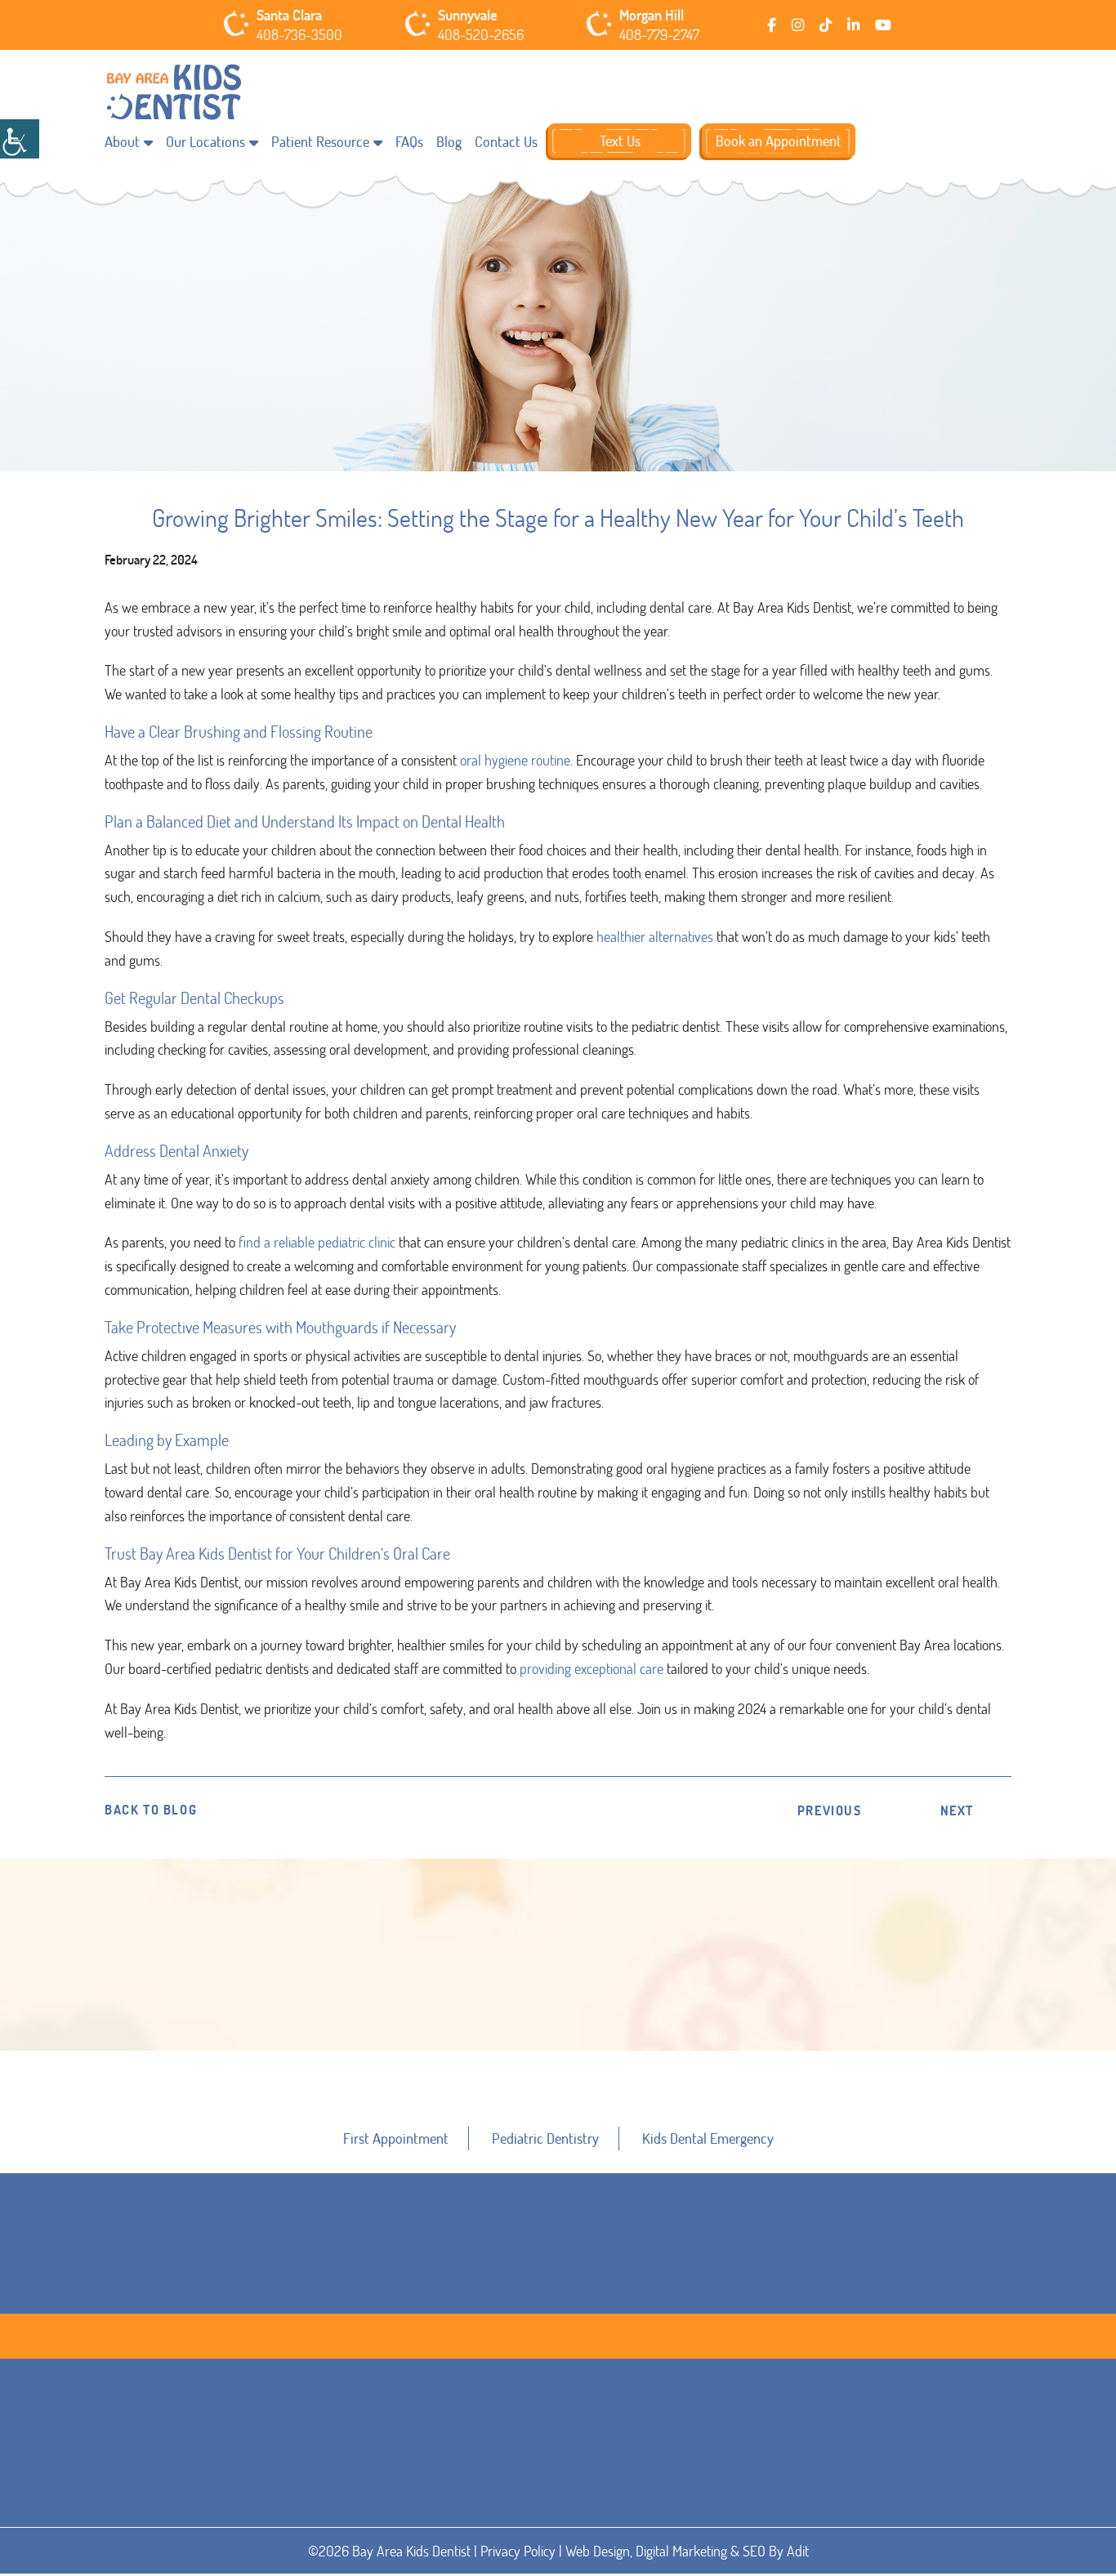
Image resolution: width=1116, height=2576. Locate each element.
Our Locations (205, 141)
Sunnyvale (468, 16)
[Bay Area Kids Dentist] (174, 93)
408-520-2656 (481, 35)
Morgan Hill (652, 16)
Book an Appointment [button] (560, 2064)
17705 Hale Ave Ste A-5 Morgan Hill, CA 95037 (787, 2522)
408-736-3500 (299, 35)
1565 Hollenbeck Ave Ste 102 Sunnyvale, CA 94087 (560, 2522)
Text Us (620, 141)
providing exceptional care (590, 1668)
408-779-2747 (659, 35)
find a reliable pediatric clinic (315, 1242)
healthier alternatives (655, 936)
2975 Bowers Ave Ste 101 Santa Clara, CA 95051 (325, 2522)
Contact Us (506, 141)
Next (957, 1810)
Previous (830, 1810)
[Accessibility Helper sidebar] (20, 139)
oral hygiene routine (513, 760)
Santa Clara (289, 16)
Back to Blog (151, 1810)
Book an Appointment (779, 141)
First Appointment (396, 2138)
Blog (449, 141)
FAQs (409, 141)
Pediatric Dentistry (545, 2138)
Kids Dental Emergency (708, 2138)
